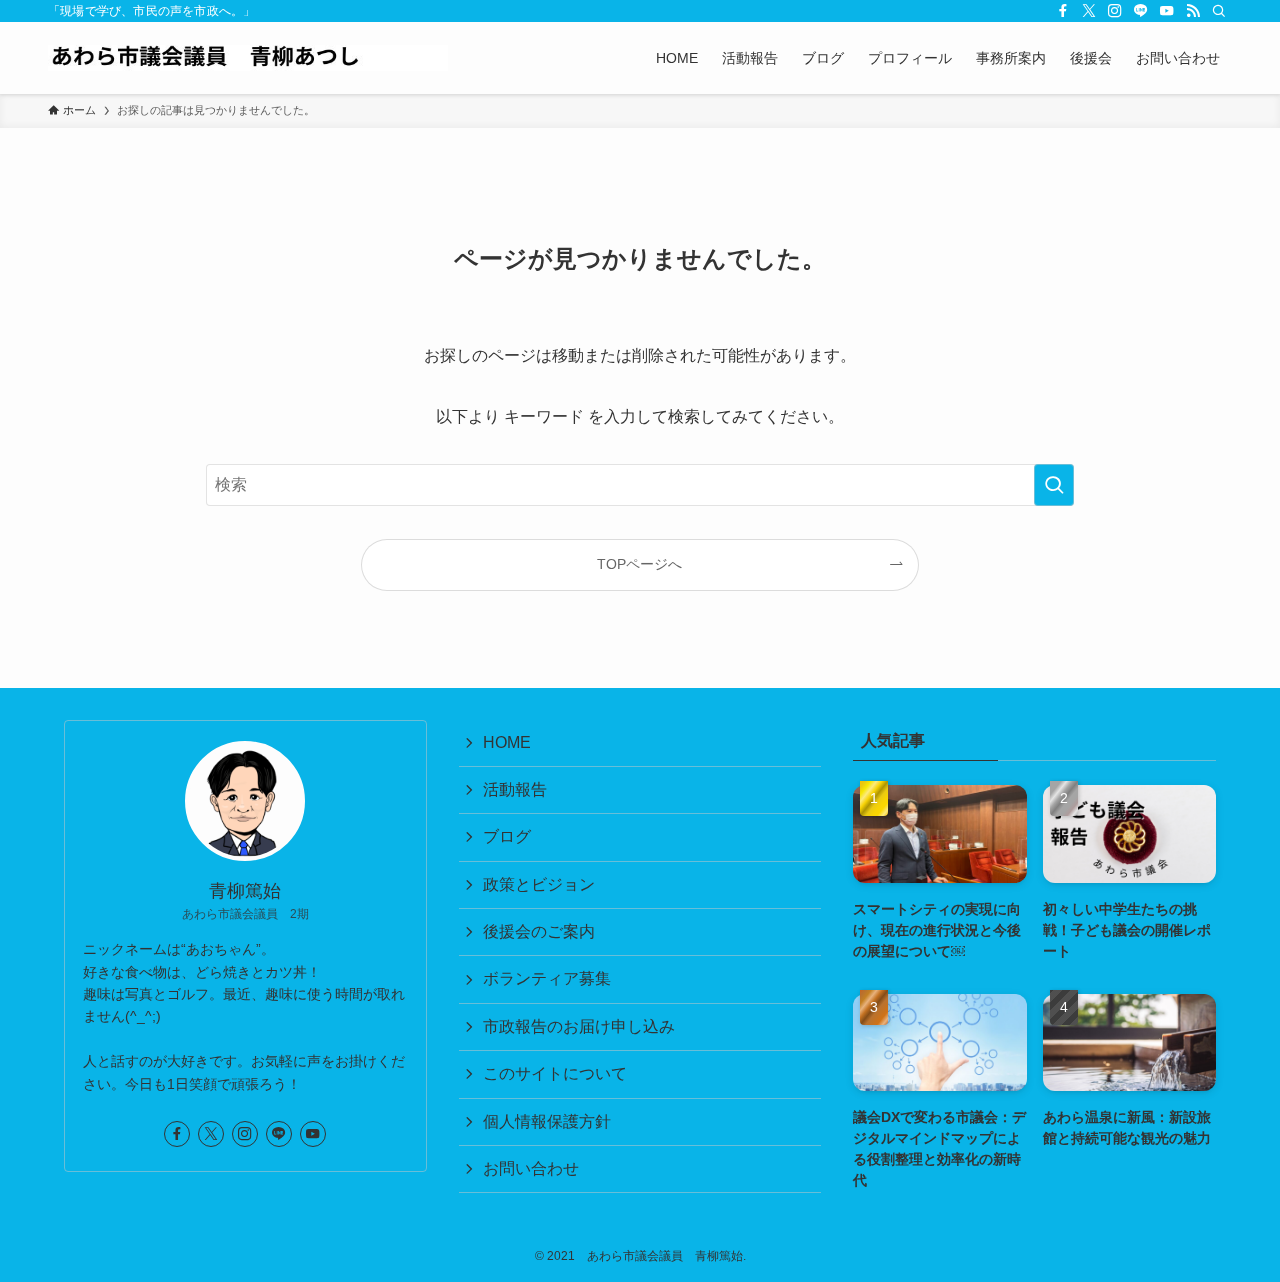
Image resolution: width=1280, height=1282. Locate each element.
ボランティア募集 (547, 978)
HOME (507, 742)
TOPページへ (639, 564)
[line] (1141, 11)
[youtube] (1167, 11)
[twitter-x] (1089, 11)
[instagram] (1115, 11)
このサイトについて (555, 1073)
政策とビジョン (539, 884)
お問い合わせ (531, 1168)
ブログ (507, 836)
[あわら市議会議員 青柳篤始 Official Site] (248, 58)
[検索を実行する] (1054, 485)
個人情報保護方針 (547, 1121)
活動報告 (515, 789)
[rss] (1193, 11)
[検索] (1219, 11)
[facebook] (1063, 11)
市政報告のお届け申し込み (579, 1026)
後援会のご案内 (539, 931)
